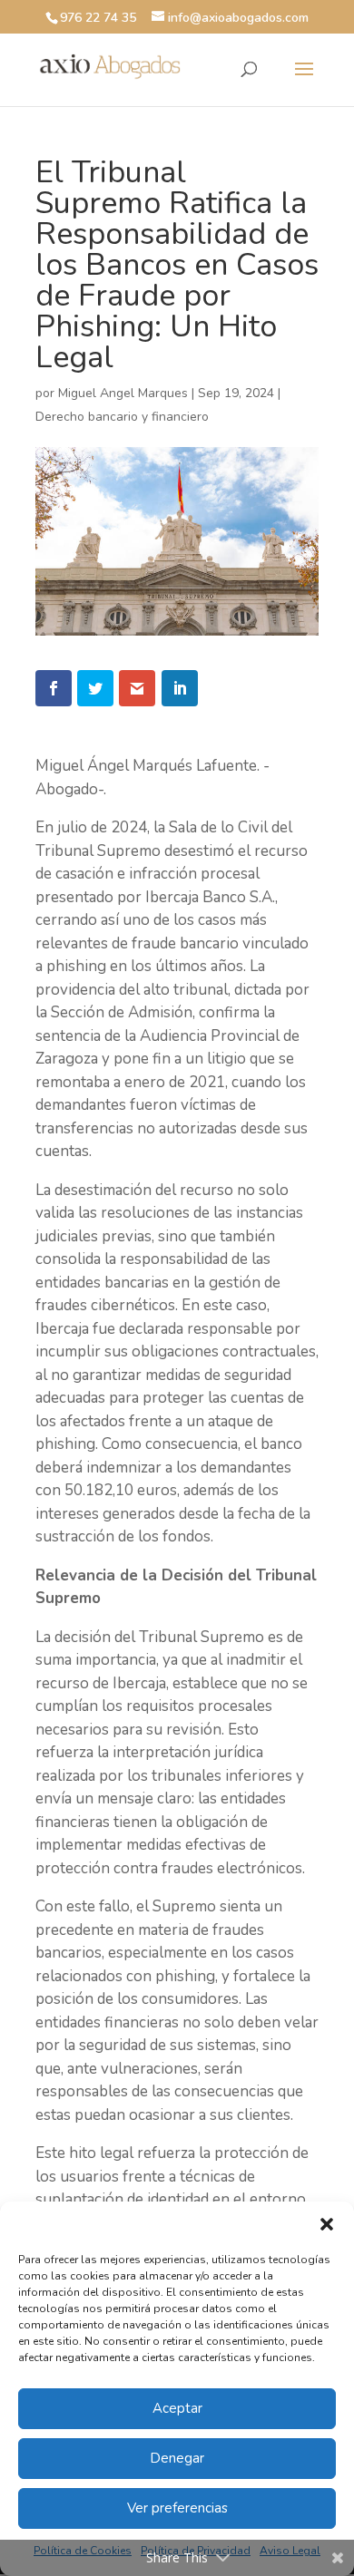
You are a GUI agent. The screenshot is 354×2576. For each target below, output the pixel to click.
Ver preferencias (177, 2508)
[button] (327, 2224)
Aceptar (177, 2408)
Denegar (177, 2458)
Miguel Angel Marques (123, 393)
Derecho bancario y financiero (122, 417)
